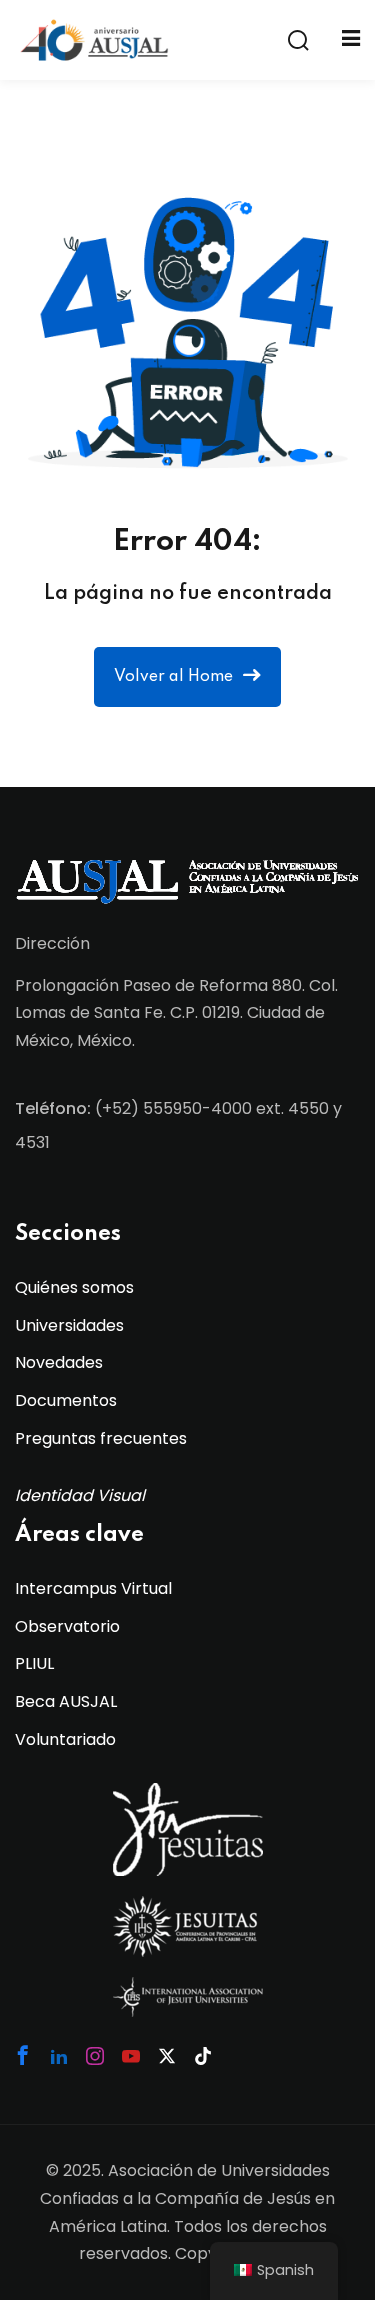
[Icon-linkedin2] (59, 2056)
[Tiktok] (203, 2056)
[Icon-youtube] (131, 2056)
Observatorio (67, 1626)
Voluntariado (65, 1739)
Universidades (69, 1325)
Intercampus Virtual (93, 1588)
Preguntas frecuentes (101, 1438)
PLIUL (34, 1663)
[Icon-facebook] (23, 2055)
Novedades (59, 1362)
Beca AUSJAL (66, 1701)
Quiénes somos (74, 1287)
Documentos (66, 1400)
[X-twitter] (167, 2056)
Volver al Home (173, 677)
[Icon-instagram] (95, 2056)
